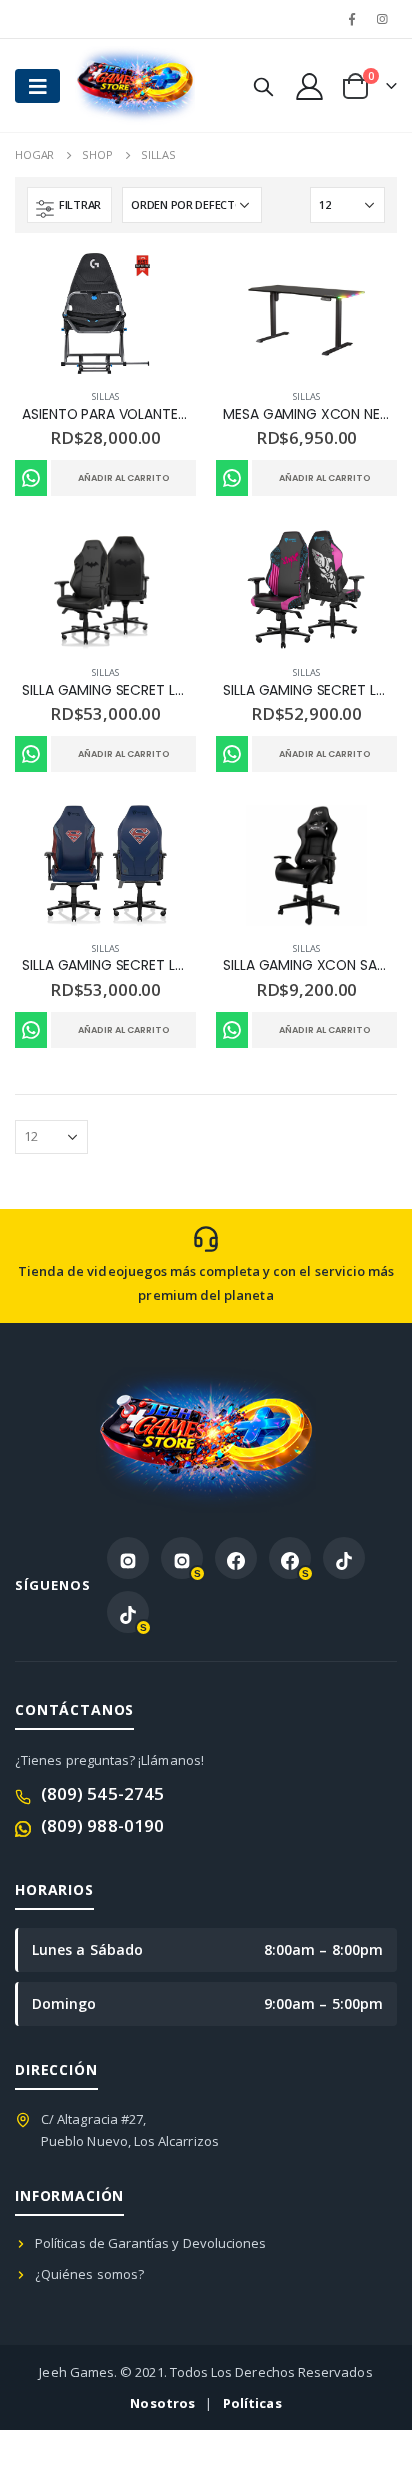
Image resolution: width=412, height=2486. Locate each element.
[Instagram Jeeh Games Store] (128, 1558)
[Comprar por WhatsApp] (31, 478)
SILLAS (105, 396)
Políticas (252, 2403)
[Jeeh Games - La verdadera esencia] (115, 85)
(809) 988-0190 (102, 1825)
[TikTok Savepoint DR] (128, 1612)
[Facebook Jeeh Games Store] (236, 1558)
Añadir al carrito (124, 478)
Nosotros (162, 2403)
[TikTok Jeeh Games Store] (344, 1558)
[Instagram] (383, 19)
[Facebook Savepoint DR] (290, 1558)
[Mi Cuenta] (309, 85)
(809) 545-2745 (102, 1793)
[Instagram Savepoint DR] (182, 1558)
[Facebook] (352, 19)
